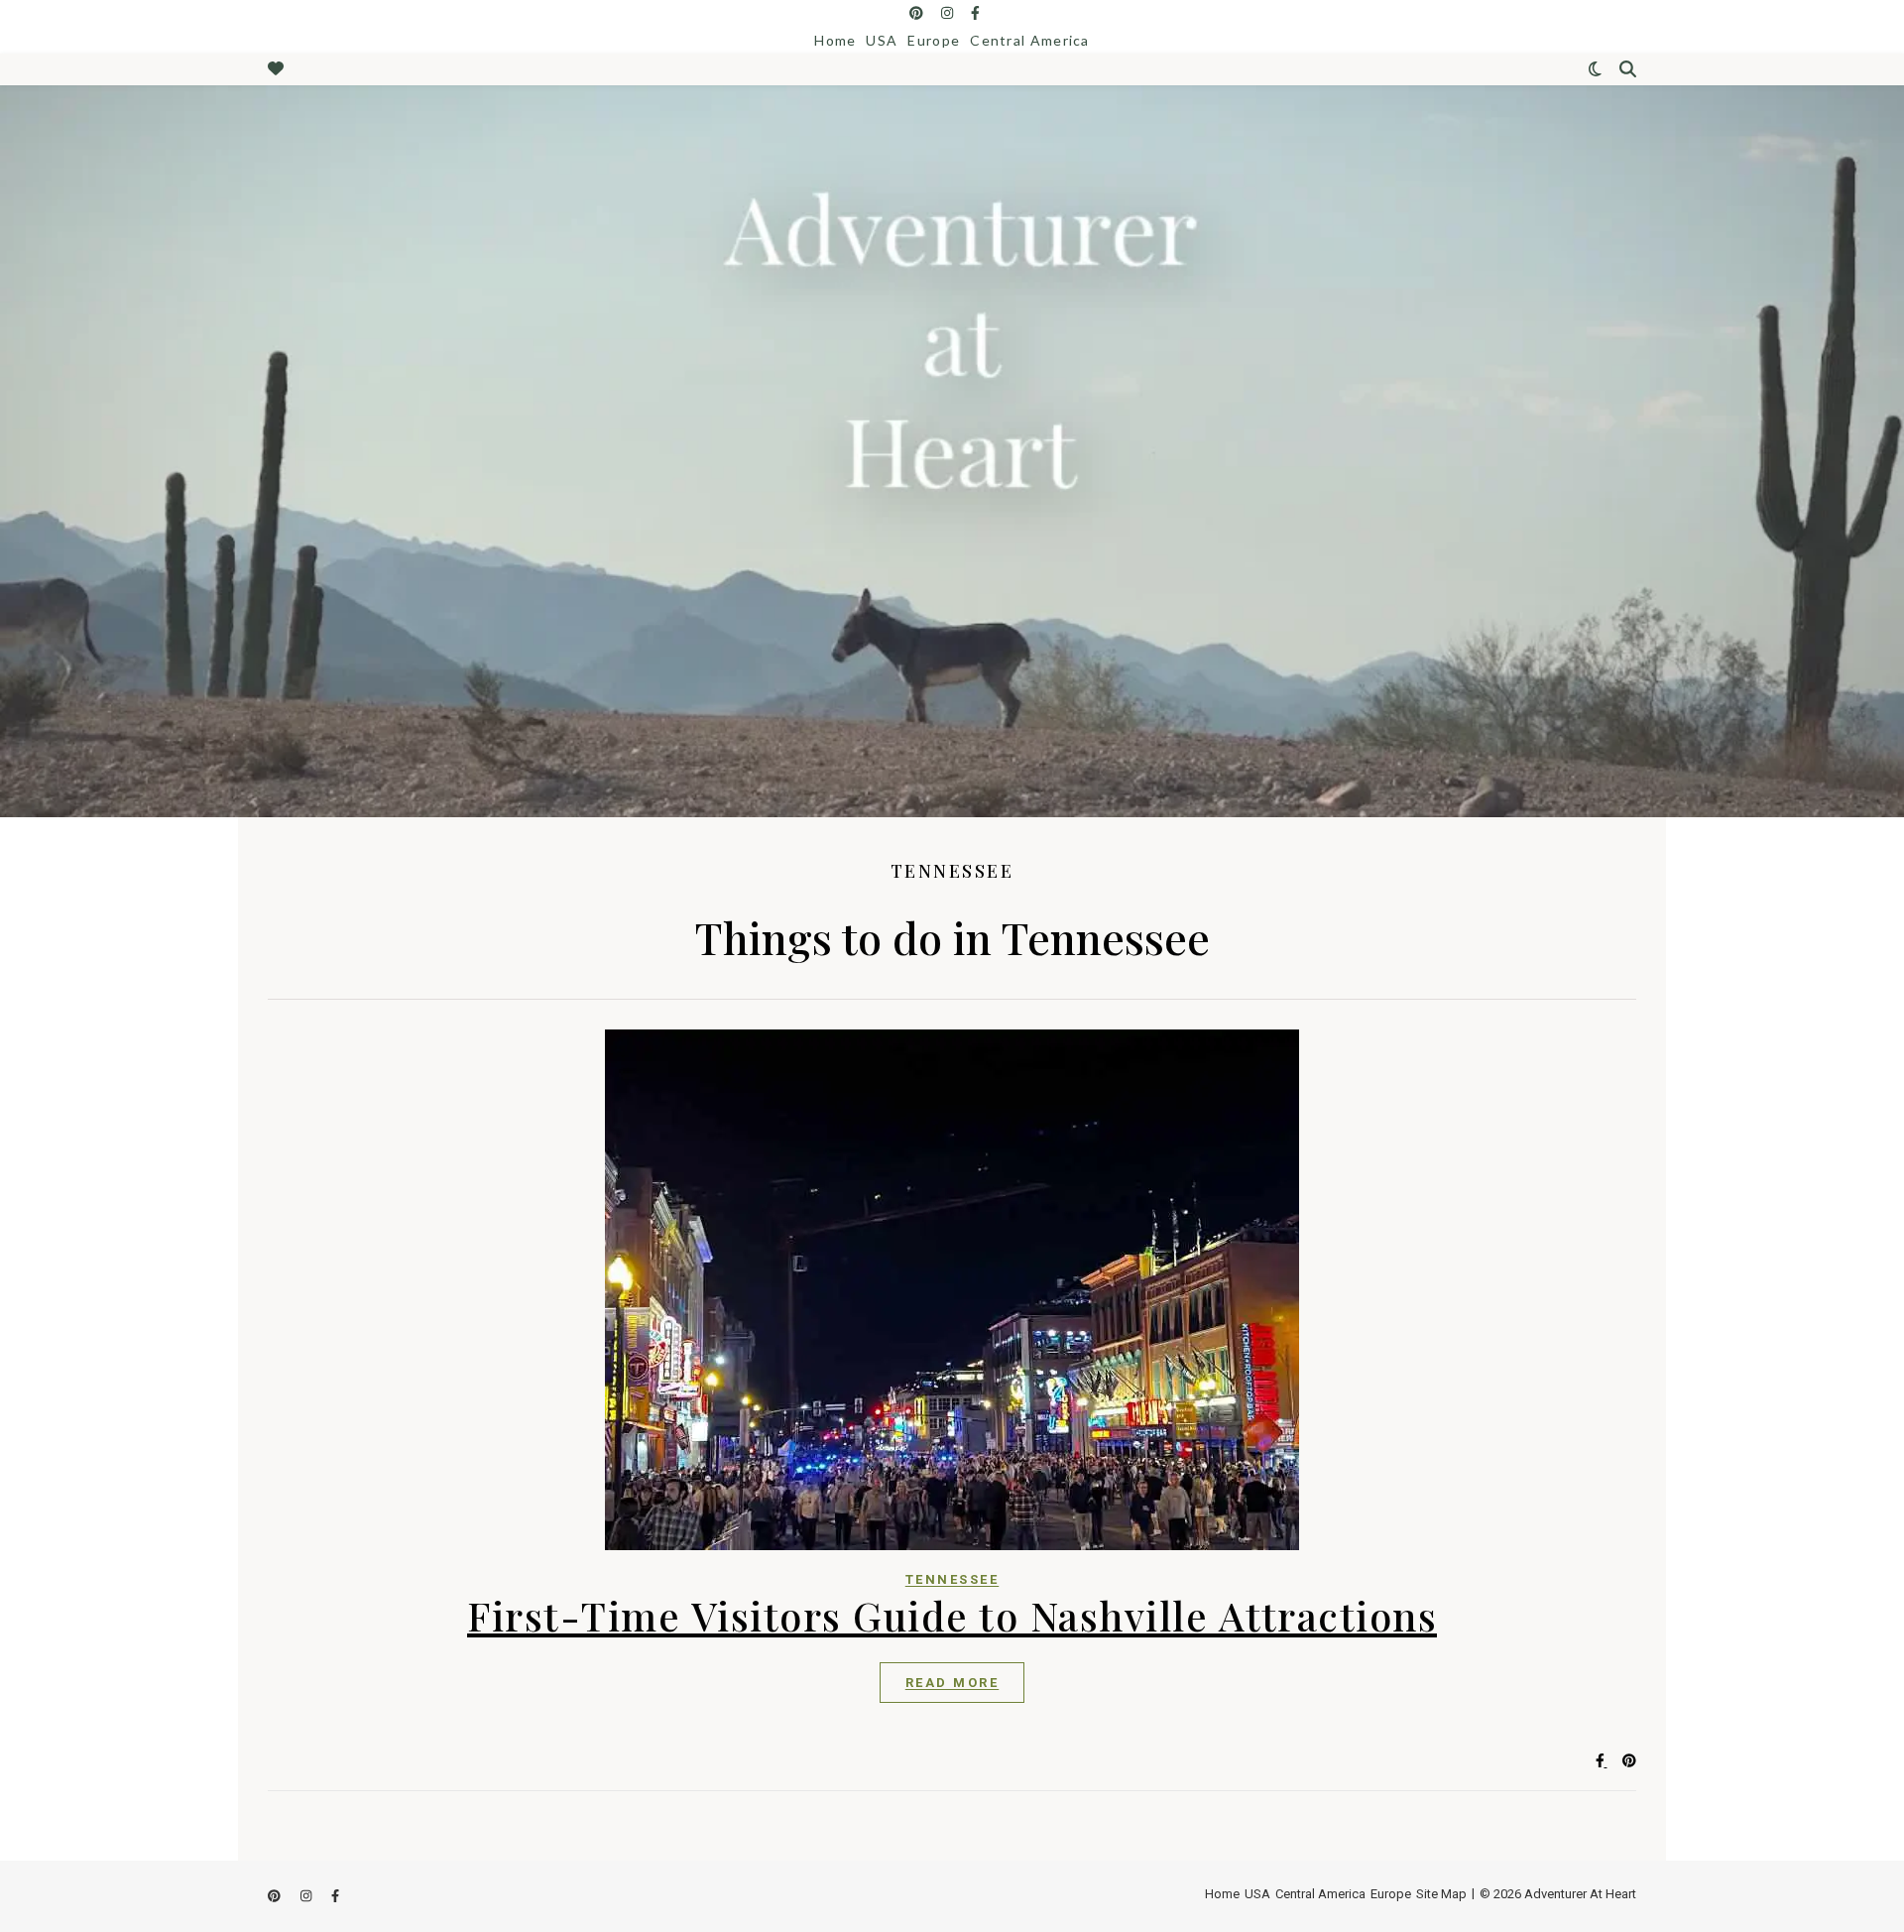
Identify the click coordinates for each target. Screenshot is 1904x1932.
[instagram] (949, 13)
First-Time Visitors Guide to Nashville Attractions (952, 1615)
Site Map (1441, 1894)
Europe (934, 40)
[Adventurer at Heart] (952, 451)
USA (882, 40)
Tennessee (952, 1579)
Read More (952, 1683)
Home (835, 40)
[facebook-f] (975, 13)
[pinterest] (918, 13)
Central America (1030, 40)
